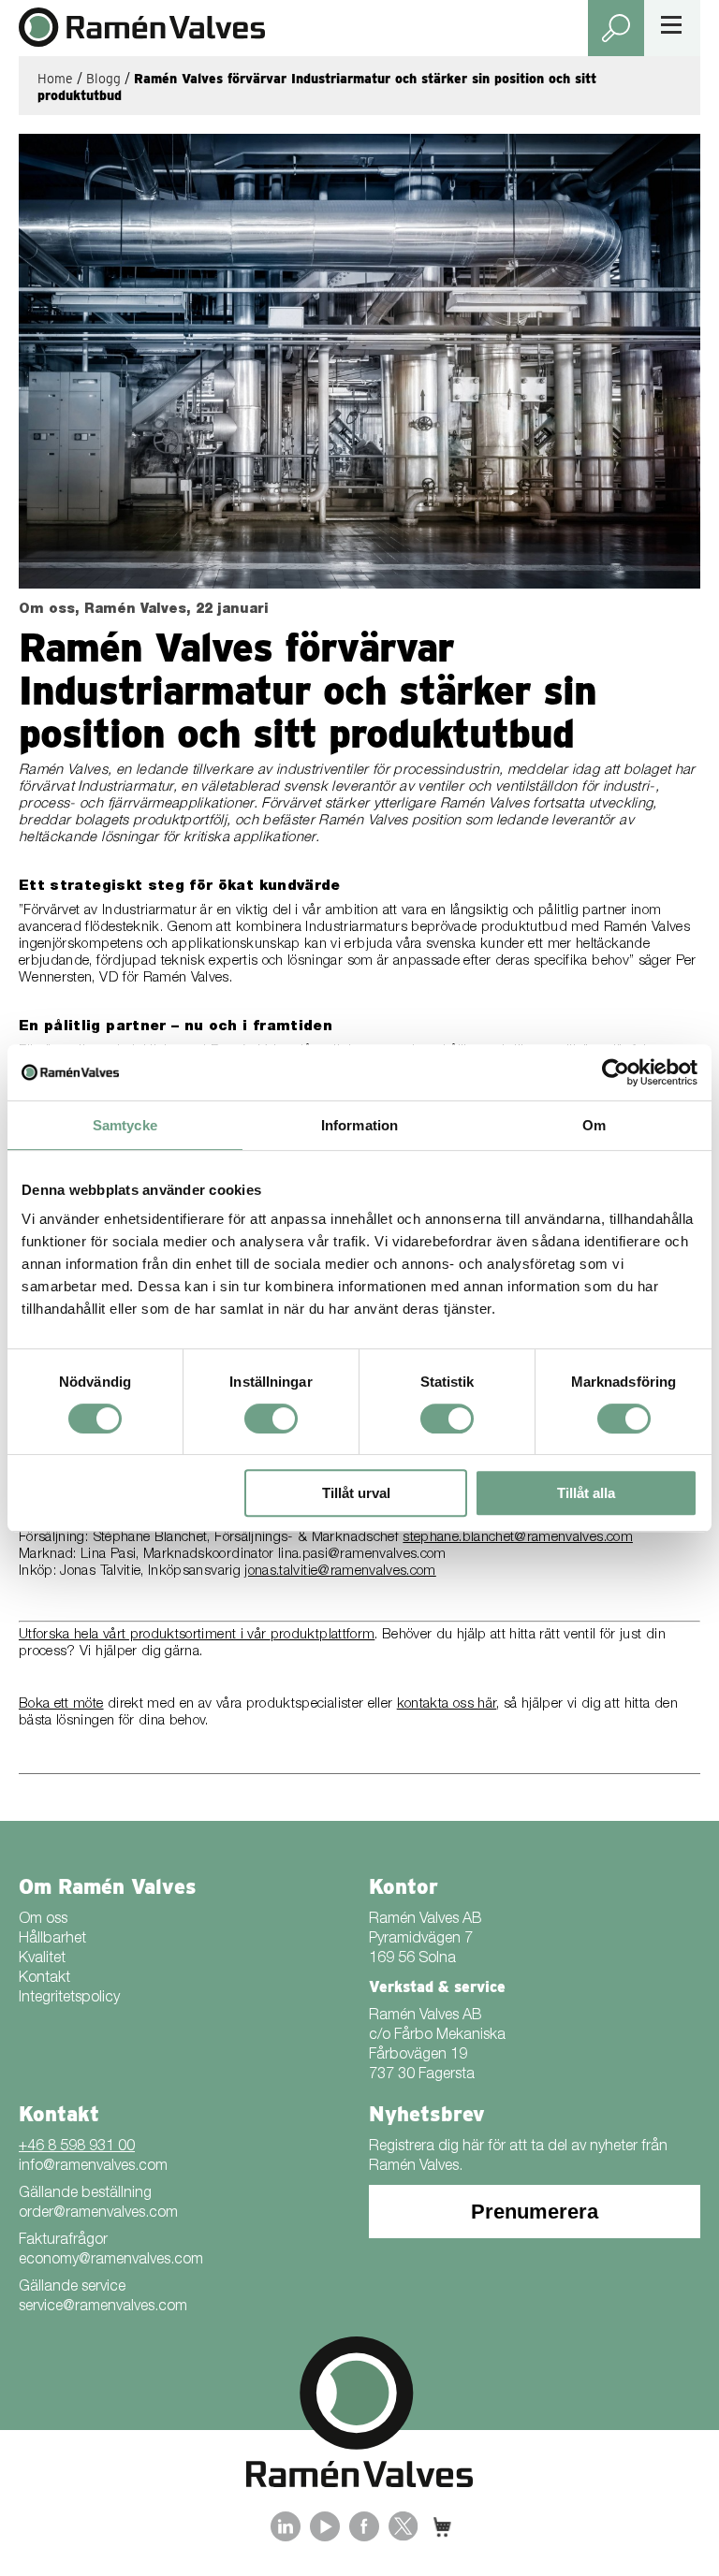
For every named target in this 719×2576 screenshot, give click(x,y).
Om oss (43, 1920)
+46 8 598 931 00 (77, 2147)
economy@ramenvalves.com (111, 2261)
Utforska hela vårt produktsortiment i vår (145, 1635)
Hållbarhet (52, 1940)
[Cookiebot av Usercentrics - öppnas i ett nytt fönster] (616, 1072)
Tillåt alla (586, 1493)
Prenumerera (535, 2212)
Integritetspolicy (69, 1999)
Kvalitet (42, 1959)
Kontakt (44, 1979)
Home (55, 79)
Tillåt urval (356, 1493)
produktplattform (323, 1635)
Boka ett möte (61, 1704)
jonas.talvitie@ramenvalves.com (340, 1572)
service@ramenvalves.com (103, 2307)
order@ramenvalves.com (98, 2214)
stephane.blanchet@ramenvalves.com (518, 1538)
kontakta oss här (447, 1704)
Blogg (103, 79)
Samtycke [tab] (125, 1125)
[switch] (271, 1419)
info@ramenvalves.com (93, 2167)
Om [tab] (594, 1125)
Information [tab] (359, 1125)
